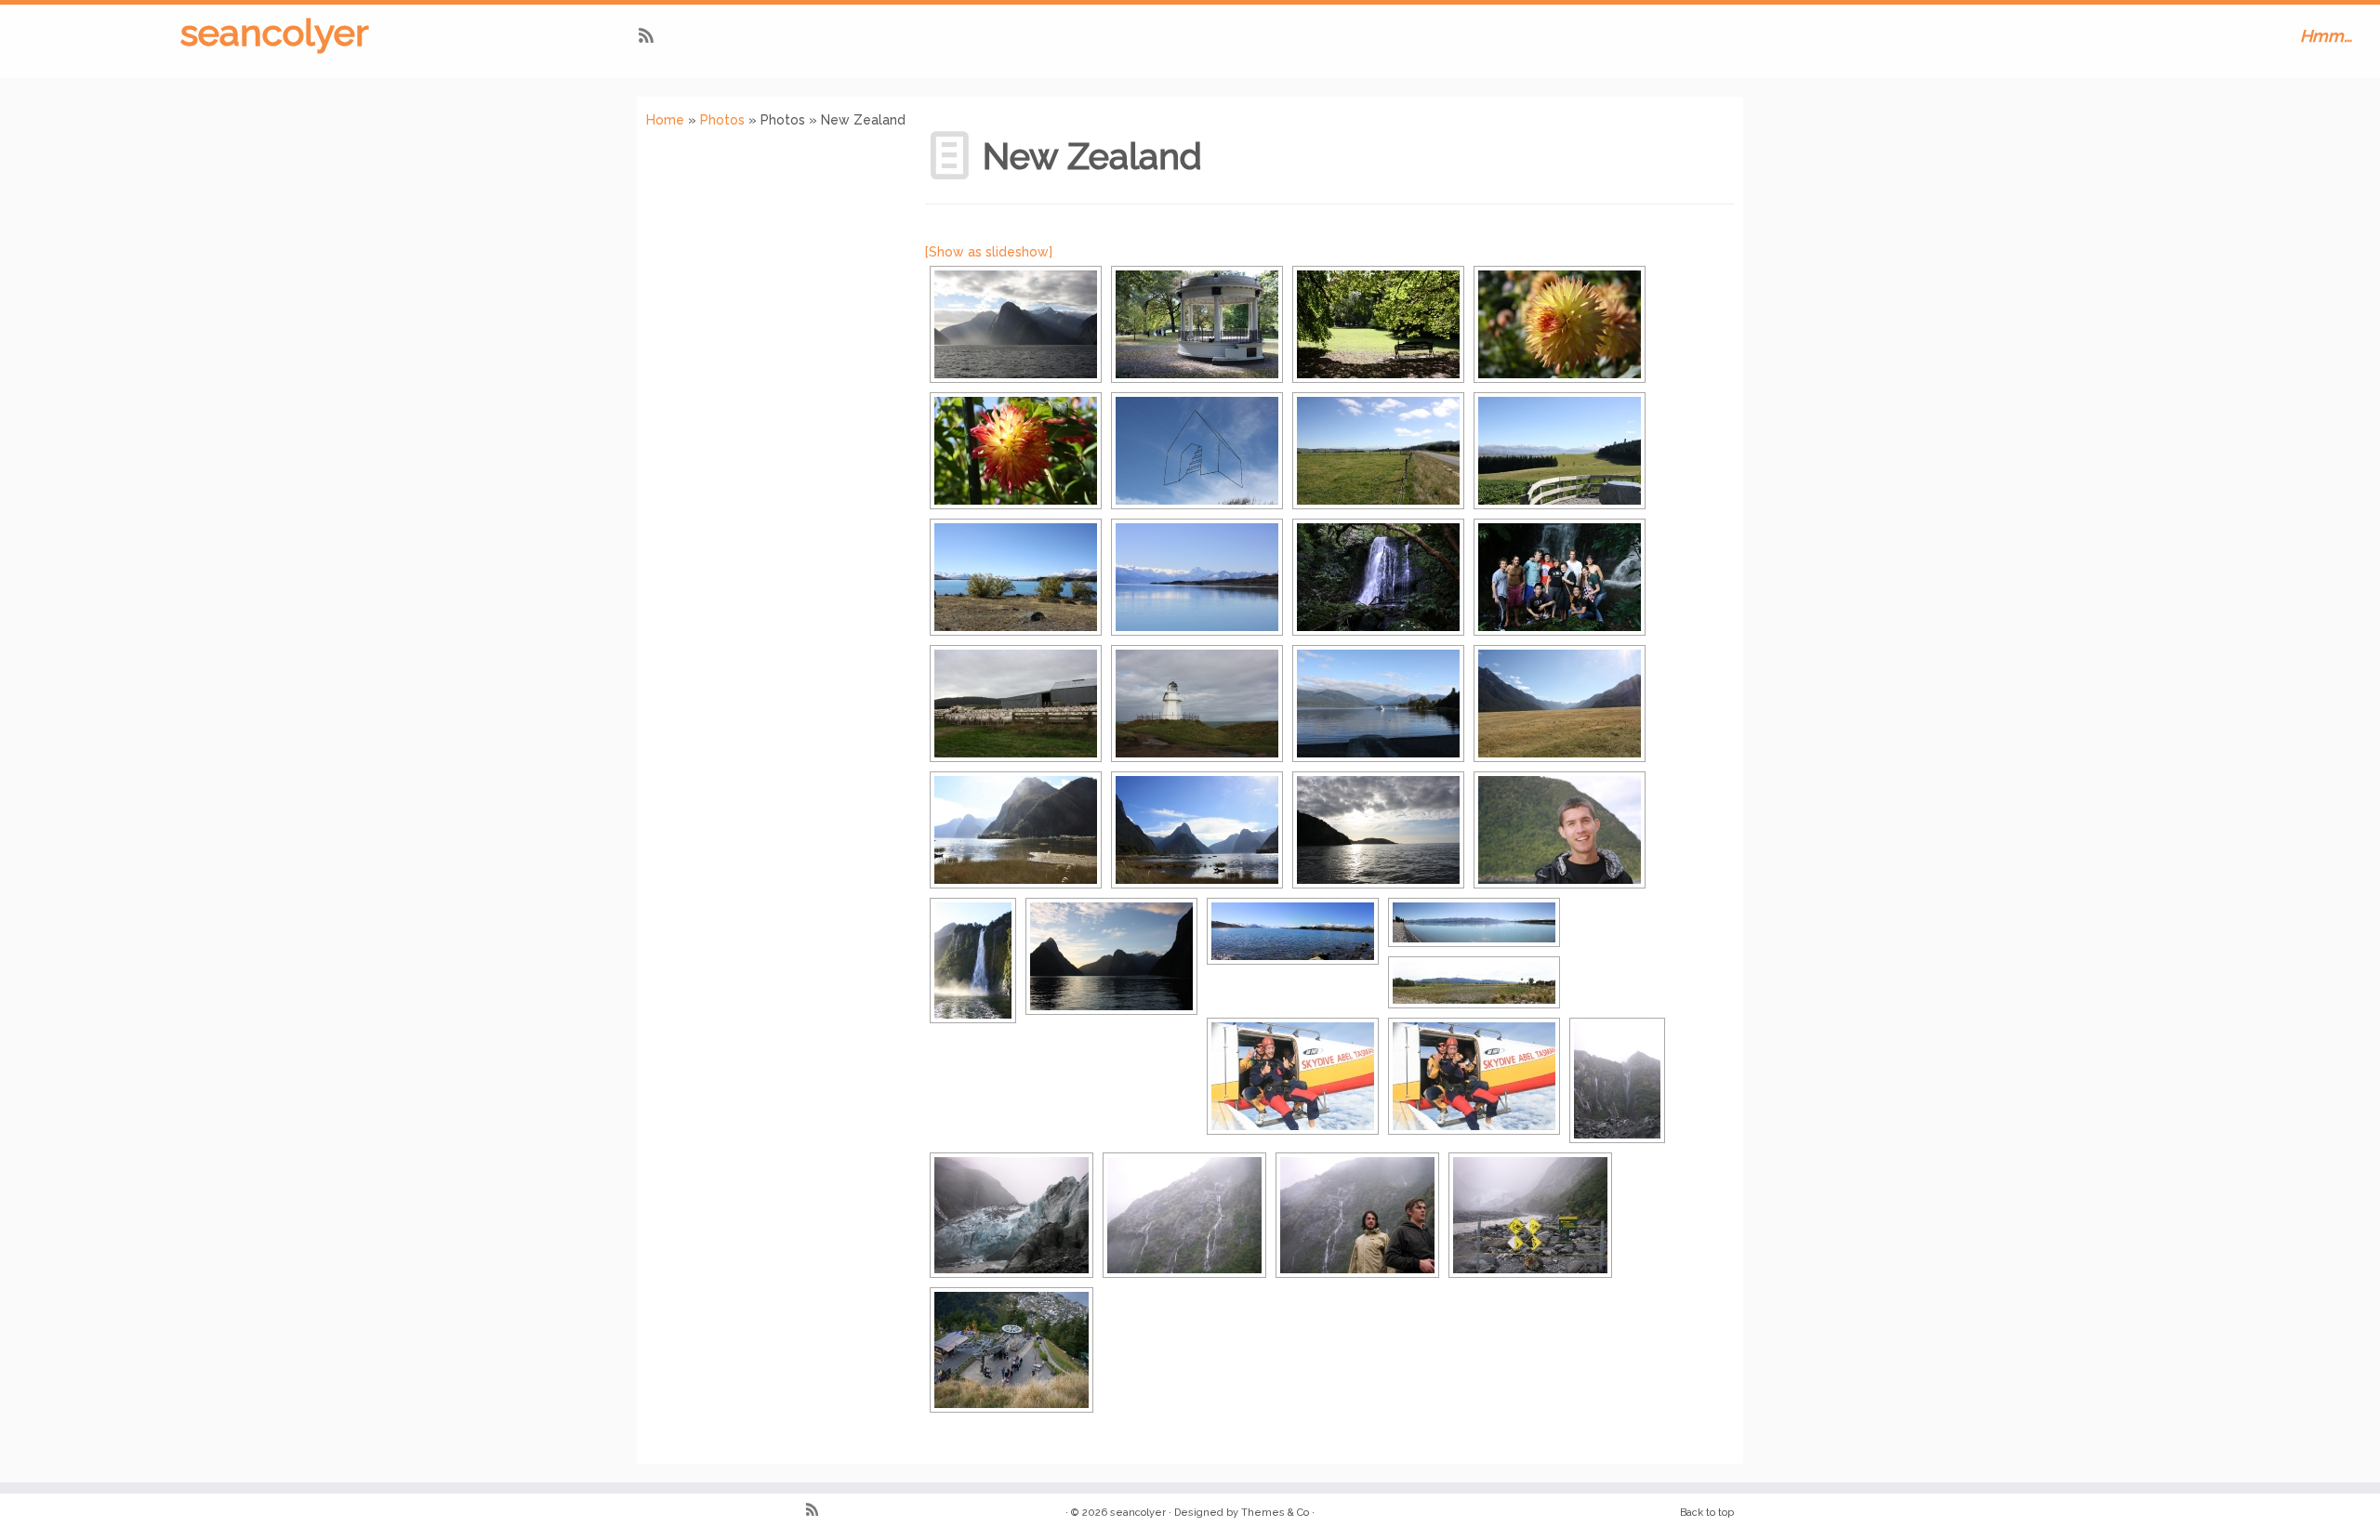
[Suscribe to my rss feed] (652, 38)
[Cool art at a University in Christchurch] (1197, 451)
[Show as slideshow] (989, 252)
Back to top (1707, 1513)
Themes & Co (1275, 1513)
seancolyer (275, 32)
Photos (722, 120)
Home (665, 120)
